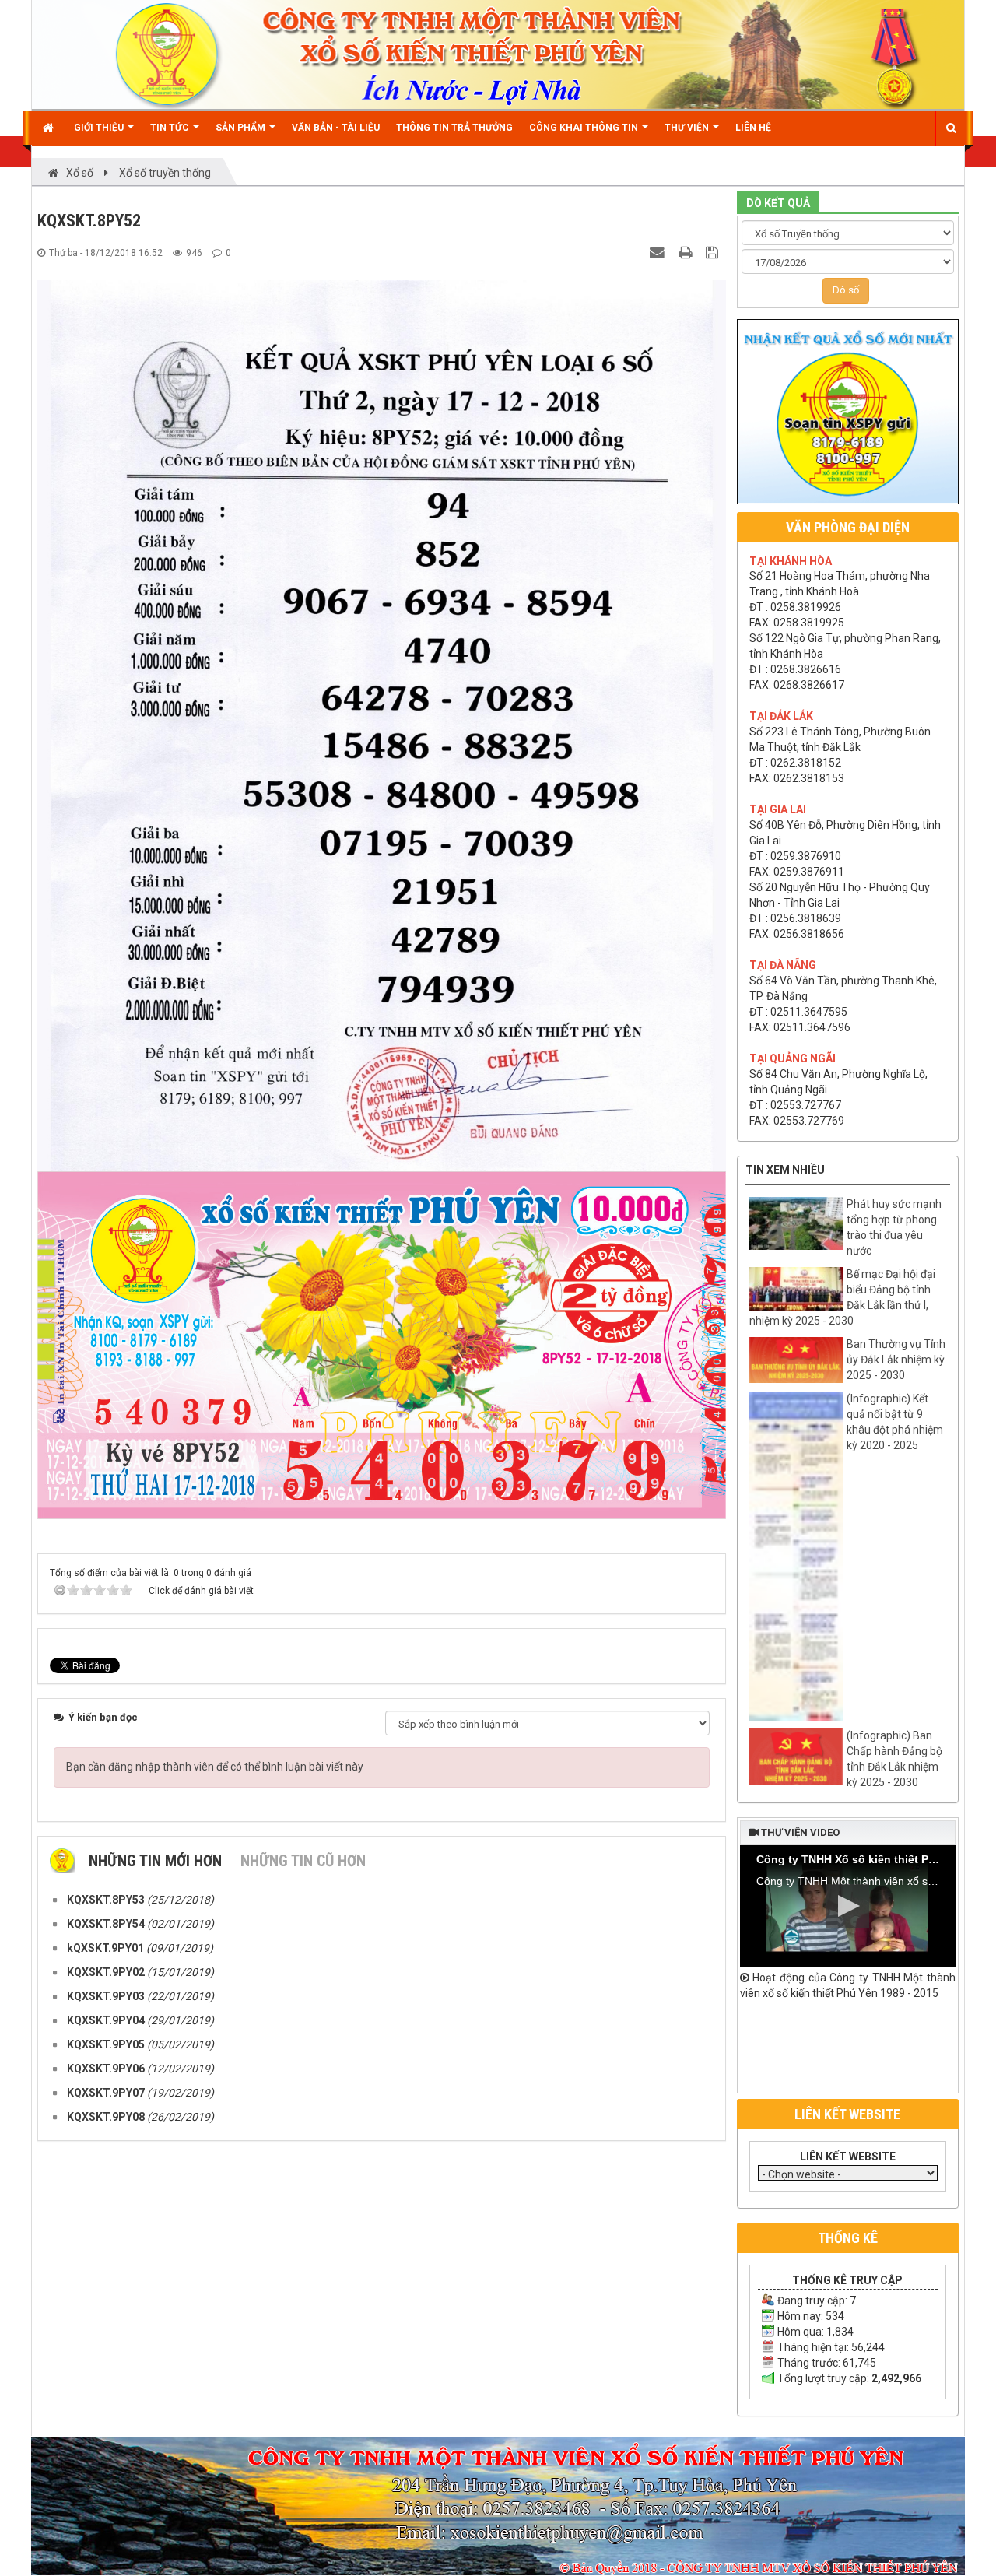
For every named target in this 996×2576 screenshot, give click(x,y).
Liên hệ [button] (753, 128)
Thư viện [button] (688, 128)
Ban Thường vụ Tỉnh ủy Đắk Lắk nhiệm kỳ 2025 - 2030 (896, 1360)
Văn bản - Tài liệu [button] (336, 128)
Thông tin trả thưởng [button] (454, 128)
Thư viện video (799, 1832)
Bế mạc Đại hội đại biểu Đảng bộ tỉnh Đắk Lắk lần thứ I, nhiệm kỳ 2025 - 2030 (842, 1297)
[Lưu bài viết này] (714, 252)
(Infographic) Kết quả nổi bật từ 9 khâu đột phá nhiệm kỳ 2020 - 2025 (895, 1422)
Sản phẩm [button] (242, 128)
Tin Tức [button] (171, 128)
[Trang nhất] (50, 128)
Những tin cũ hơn (303, 1861)
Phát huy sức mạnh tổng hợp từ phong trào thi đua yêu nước (894, 1227)
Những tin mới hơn (155, 1861)
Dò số (846, 290)
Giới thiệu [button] (100, 128)
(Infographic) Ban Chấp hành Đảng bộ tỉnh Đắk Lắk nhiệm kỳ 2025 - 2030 (894, 1759)
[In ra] (687, 252)
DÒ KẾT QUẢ (778, 203)
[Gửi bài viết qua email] (659, 252)
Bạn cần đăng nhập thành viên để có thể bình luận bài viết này (215, 1767)
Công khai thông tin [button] (585, 128)
